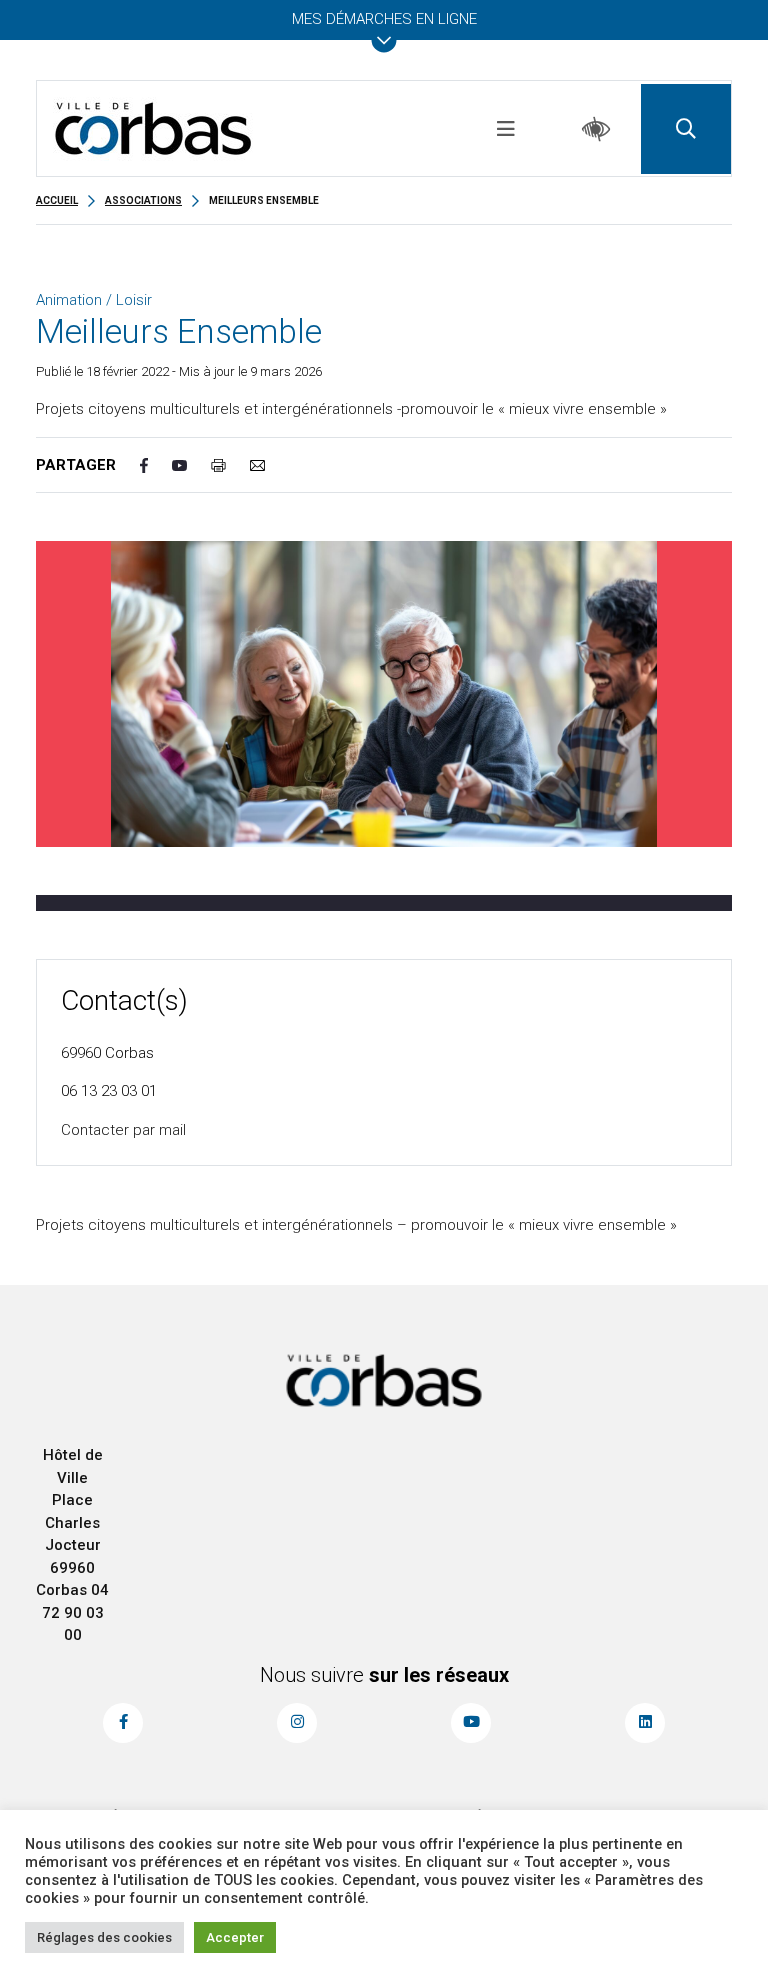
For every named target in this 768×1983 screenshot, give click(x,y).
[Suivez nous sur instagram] (297, 1723)
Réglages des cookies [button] (104, 1937)
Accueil (57, 200)
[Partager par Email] (269, 465)
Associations (143, 200)
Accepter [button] (235, 1937)
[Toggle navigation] (506, 129)
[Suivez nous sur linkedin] (645, 1723)
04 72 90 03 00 (76, 1612)
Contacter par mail (123, 1130)
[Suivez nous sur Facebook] (123, 1723)
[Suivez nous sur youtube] (471, 1723)
